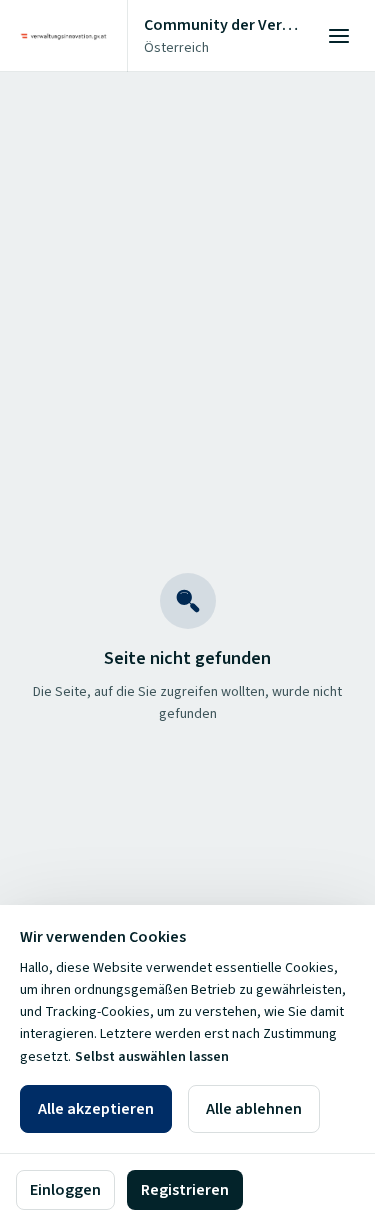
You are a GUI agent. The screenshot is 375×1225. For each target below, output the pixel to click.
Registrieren (185, 1190)
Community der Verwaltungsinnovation (223, 25)
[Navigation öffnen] (339, 36)
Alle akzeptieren (96, 1109)
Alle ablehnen (254, 1109)
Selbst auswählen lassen (152, 1057)
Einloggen (65, 1190)
